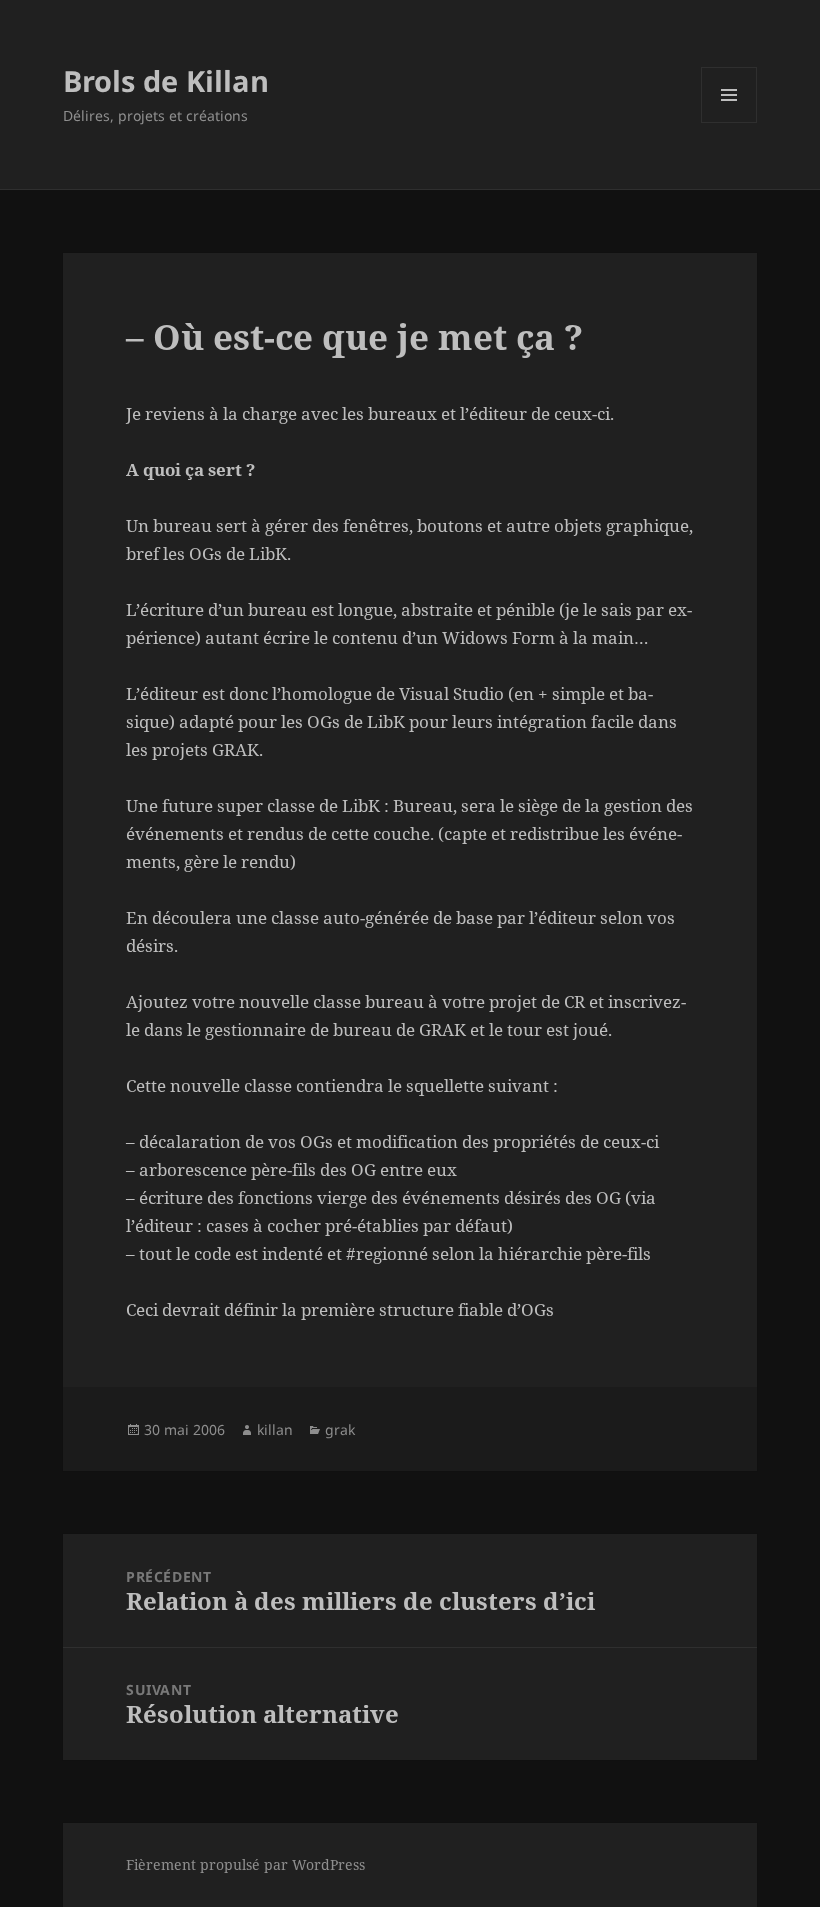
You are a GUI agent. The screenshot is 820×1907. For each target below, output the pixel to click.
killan (275, 1429)
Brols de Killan (166, 80)
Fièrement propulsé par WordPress (245, 1864)
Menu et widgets (729, 122)
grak (340, 1429)
